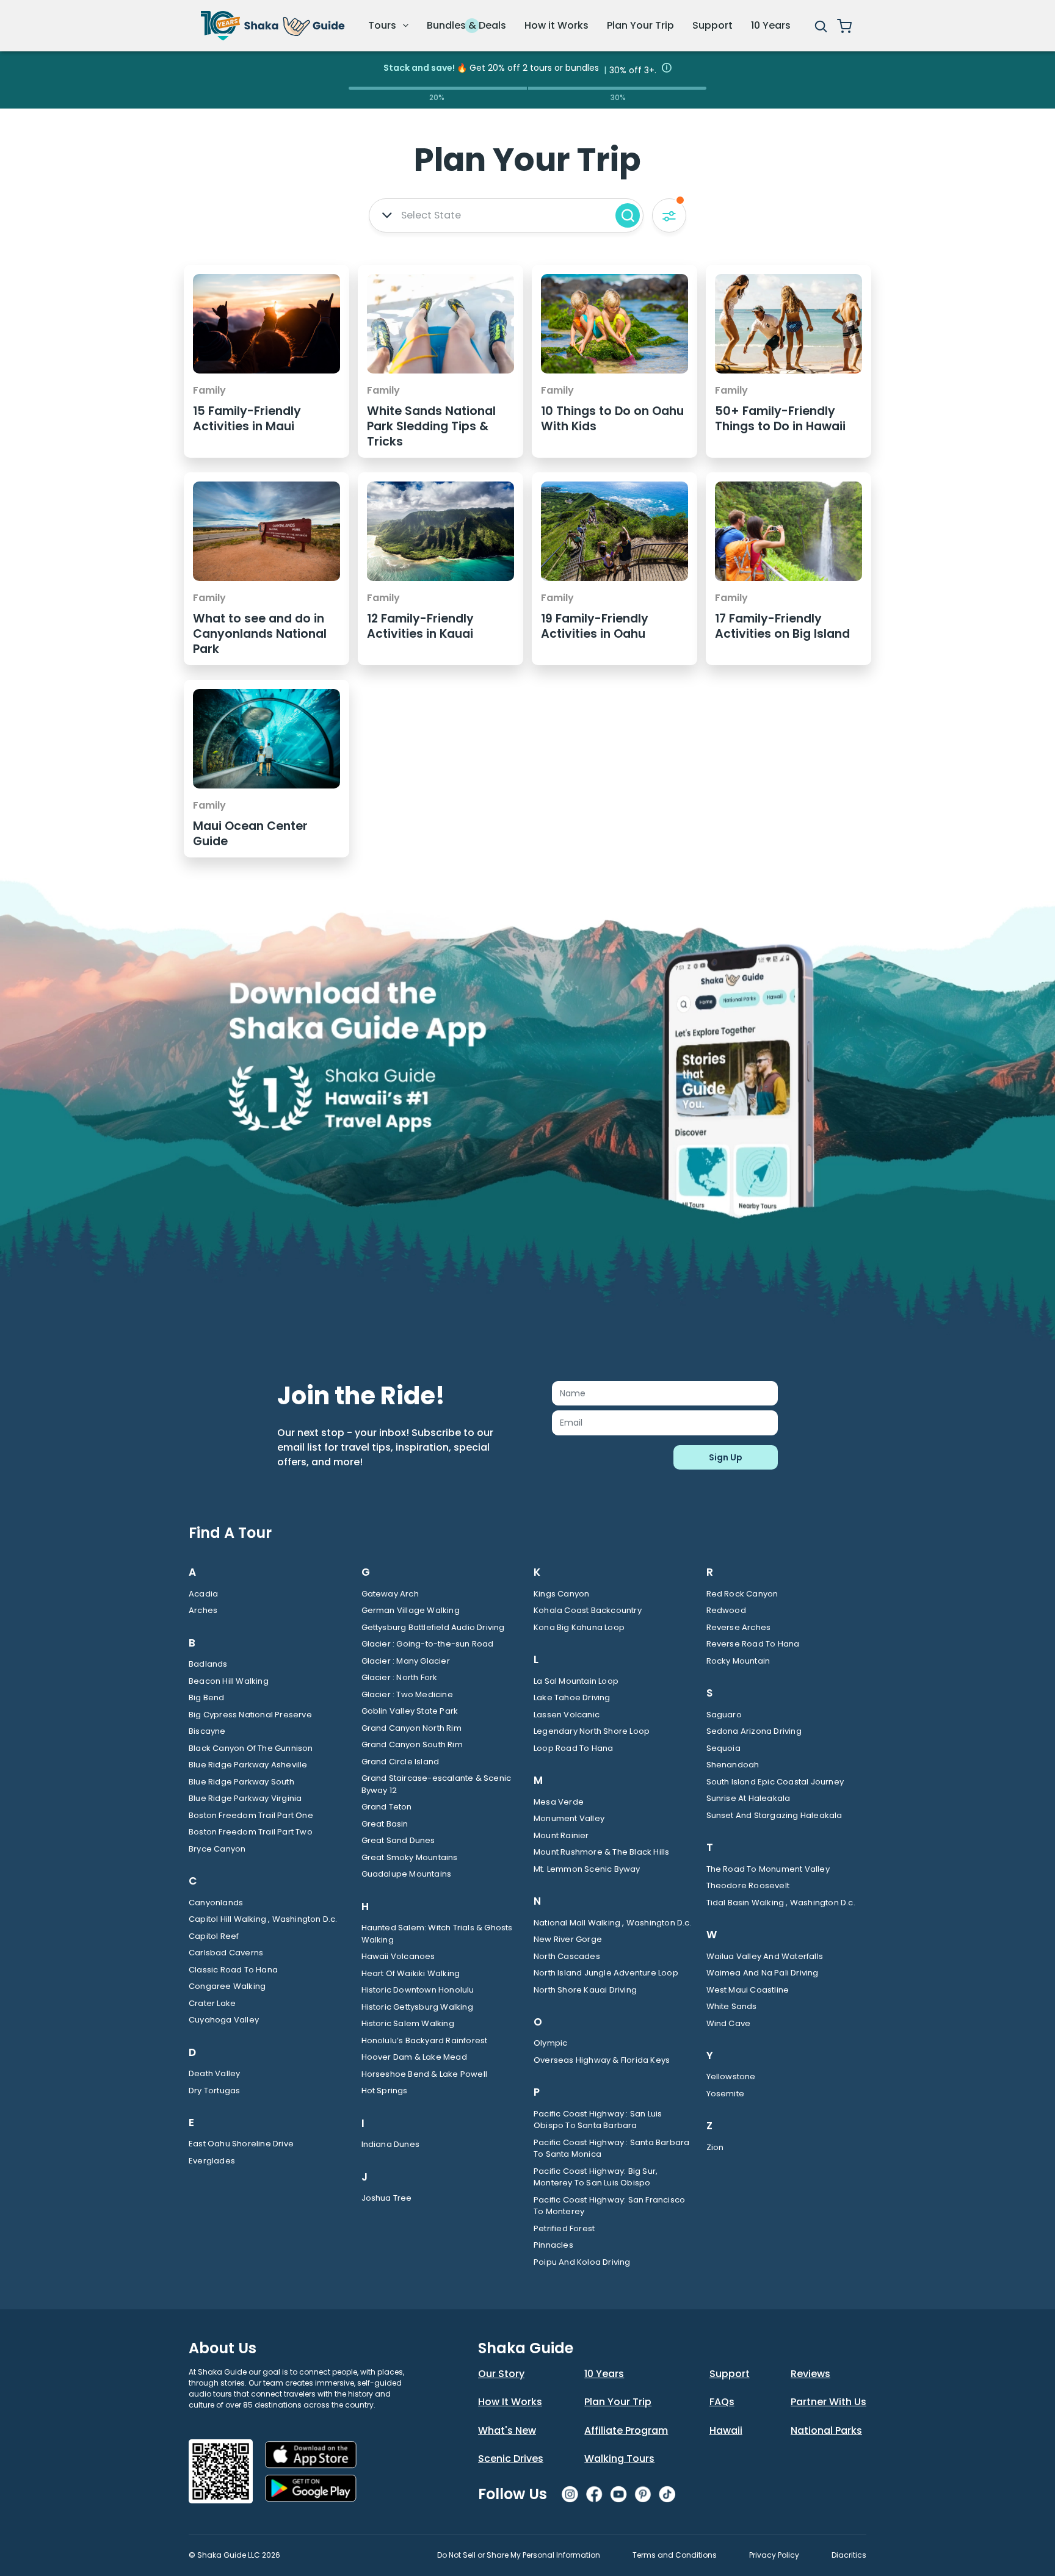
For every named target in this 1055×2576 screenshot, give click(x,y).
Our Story (501, 2374)
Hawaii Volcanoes (398, 1956)
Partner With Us (828, 2402)
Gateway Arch (390, 1594)
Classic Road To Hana (233, 1970)
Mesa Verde (559, 1802)
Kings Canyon (561, 1594)
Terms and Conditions (675, 2555)
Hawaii (726, 2430)
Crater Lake (212, 2003)
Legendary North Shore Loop (592, 1731)
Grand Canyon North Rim (411, 1728)
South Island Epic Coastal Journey (775, 1782)
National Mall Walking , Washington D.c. (613, 1923)
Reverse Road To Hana (753, 1644)
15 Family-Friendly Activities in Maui (247, 419)
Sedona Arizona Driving (754, 1731)
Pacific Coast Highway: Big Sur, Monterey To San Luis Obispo (596, 2177)
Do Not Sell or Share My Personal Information (519, 2555)
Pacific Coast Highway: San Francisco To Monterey (609, 2206)
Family (209, 390)
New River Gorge (568, 1939)
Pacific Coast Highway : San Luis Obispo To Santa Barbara (598, 2120)
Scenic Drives (511, 2459)
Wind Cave (729, 2023)
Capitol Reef (214, 1936)
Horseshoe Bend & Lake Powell (425, 2074)
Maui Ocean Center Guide (250, 834)
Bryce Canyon (217, 1849)
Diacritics (849, 2555)
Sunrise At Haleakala (749, 1798)
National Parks (826, 2430)
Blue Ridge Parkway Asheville (248, 1765)
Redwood (726, 1610)
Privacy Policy (774, 2555)
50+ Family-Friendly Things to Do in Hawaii (780, 419)
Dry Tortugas (214, 2091)
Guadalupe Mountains (407, 1874)
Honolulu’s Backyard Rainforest (425, 2040)
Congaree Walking (227, 1986)
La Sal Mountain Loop (576, 1681)
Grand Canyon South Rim (412, 1744)
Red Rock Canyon (742, 1594)
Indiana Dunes (391, 2144)
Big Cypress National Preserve (250, 1715)
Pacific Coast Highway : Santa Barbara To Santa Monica (611, 2148)
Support (712, 25)
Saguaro (724, 1715)
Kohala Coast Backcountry (588, 1610)
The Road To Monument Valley (768, 1869)
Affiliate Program (626, 2430)
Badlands (208, 1664)
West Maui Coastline (748, 1990)
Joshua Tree (387, 2198)
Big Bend (207, 1697)
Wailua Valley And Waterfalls (765, 1956)
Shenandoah (733, 1765)
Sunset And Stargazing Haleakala (774, 1815)
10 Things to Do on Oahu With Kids (612, 419)
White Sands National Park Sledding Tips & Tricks (431, 426)
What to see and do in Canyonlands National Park (260, 634)
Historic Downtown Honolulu (418, 1990)
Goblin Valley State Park (410, 1711)
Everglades (212, 2161)
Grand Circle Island (401, 1762)
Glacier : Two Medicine (407, 1694)
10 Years (771, 25)
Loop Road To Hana (573, 1748)
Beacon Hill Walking (229, 1681)
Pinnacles (553, 2245)
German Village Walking (411, 1610)
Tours (383, 25)
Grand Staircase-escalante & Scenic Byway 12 (437, 1784)
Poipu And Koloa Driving (582, 2262)
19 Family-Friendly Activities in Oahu (595, 626)
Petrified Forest (564, 2228)
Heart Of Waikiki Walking (411, 1973)
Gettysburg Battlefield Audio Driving (433, 1627)
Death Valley (214, 2073)
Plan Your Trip (640, 25)
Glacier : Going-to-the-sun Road (428, 1644)
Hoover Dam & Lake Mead (414, 2057)
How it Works (557, 25)
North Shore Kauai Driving (585, 1990)
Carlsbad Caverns (226, 1953)
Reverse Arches (739, 1627)
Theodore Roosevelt (748, 1885)
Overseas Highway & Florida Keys (602, 2060)
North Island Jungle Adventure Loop (606, 1973)
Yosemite (726, 2094)
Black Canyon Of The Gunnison (251, 1748)
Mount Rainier (561, 1835)
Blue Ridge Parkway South (241, 1782)
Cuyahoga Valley (224, 2020)
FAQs (722, 2402)
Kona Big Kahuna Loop (579, 1627)
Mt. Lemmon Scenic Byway (587, 1869)
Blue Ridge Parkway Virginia (245, 1798)
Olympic (550, 2043)
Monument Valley (569, 1818)
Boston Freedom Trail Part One (251, 1815)
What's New (507, 2430)
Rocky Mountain (738, 1661)
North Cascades (567, 1956)
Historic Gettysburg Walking (417, 2007)
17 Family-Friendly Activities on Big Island (782, 626)
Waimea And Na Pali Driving (763, 1973)
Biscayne (207, 1731)
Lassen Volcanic (567, 1715)
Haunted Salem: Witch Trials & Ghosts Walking (437, 1934)
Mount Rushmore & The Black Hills (601, 1852)
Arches (203, 1610)
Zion (715, 2147)
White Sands (732, 2006)
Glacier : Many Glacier (406, 1661)
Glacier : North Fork (400, 1677)
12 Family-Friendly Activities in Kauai (420, 626)
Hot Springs (385, 2091)
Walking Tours (619, 2459)
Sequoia (723, 1748)
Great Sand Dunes (398, 1840)
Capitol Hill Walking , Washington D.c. (263, 1919)
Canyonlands (216, 1903)
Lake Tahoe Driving (572, 1697)
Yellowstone (731, 2076)
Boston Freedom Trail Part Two (251, 1832)
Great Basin (385, 1824)
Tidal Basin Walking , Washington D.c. (781, 1903)
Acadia (203, 1594)
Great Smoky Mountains (410, 1857)
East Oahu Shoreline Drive (241, 2144)
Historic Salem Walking (408, 2023)
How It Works (510, 2402)
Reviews (810, 2374)
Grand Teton (387, 1807)
